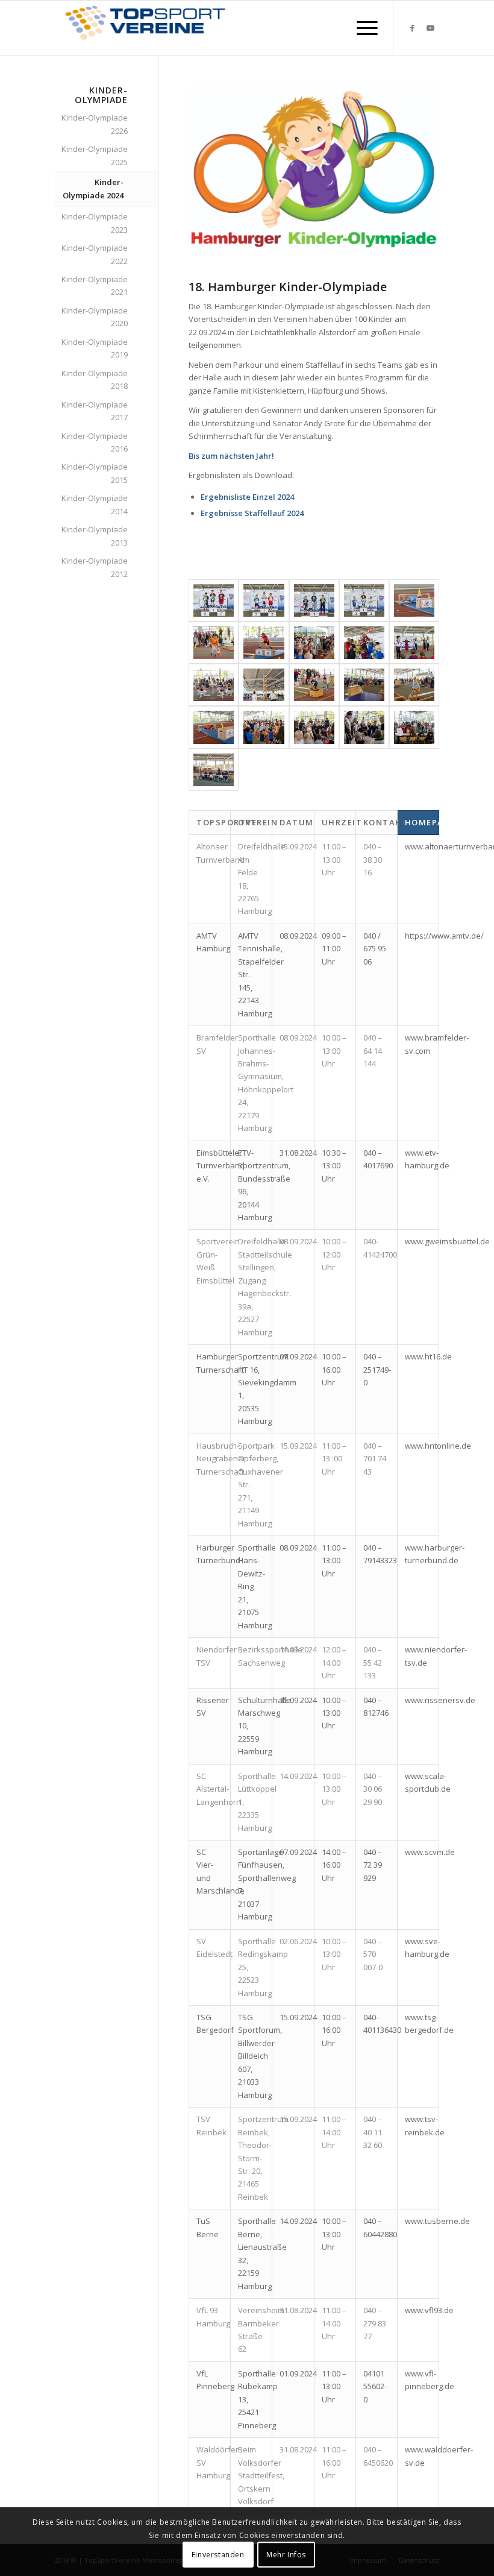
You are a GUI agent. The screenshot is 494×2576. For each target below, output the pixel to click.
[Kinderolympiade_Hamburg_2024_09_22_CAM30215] (314, 643)
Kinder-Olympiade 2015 (95, 473)
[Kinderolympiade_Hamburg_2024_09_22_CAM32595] (314, 600)
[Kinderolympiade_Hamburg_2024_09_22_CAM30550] (214, 643)
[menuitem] (361, 28)
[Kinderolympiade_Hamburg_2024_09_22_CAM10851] (214, 727)
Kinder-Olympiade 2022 (95, 254)
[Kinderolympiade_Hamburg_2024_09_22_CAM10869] (414, 685)
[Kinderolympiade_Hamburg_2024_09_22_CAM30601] (414, 600)
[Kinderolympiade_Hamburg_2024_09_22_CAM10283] (364, 727)
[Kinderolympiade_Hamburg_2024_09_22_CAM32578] (364, 600)
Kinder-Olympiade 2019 (95, 348)
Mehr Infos (286, 2555)
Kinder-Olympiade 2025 (95, 155)
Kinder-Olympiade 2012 (95, 567)
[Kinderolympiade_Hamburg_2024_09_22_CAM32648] (264, 600)
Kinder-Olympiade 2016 (95, 442)
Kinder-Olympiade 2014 (95, 504)
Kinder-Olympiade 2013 (95, 536)
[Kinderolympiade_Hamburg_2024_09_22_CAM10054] (214, 770)
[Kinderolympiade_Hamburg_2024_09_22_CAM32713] (214, 600)
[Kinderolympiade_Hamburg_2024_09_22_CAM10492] (314, 727)
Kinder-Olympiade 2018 (95, 379)
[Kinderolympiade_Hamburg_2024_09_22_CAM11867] (264, 685)
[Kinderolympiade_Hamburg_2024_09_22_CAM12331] (414, 643)
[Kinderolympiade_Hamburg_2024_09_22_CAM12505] (364, 643)
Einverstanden (218, 2555)
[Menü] (361, 28)
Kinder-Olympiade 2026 (95, 124)
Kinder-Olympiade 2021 (95, 285)
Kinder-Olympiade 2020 (95, 317)
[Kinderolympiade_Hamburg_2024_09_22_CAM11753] (314, 685)
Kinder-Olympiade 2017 (95, 411)
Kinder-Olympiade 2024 (93, 188)
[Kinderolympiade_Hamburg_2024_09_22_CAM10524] (264, 727)
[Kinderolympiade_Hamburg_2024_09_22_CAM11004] (364, 685)
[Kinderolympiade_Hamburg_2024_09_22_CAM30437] (264, 643)
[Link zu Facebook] (412, 28)
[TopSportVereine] (145, 28)
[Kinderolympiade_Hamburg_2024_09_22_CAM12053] (214, 685)
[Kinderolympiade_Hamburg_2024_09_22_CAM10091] (414, 727)
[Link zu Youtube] (430, 28)
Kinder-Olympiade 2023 (95, 223)
